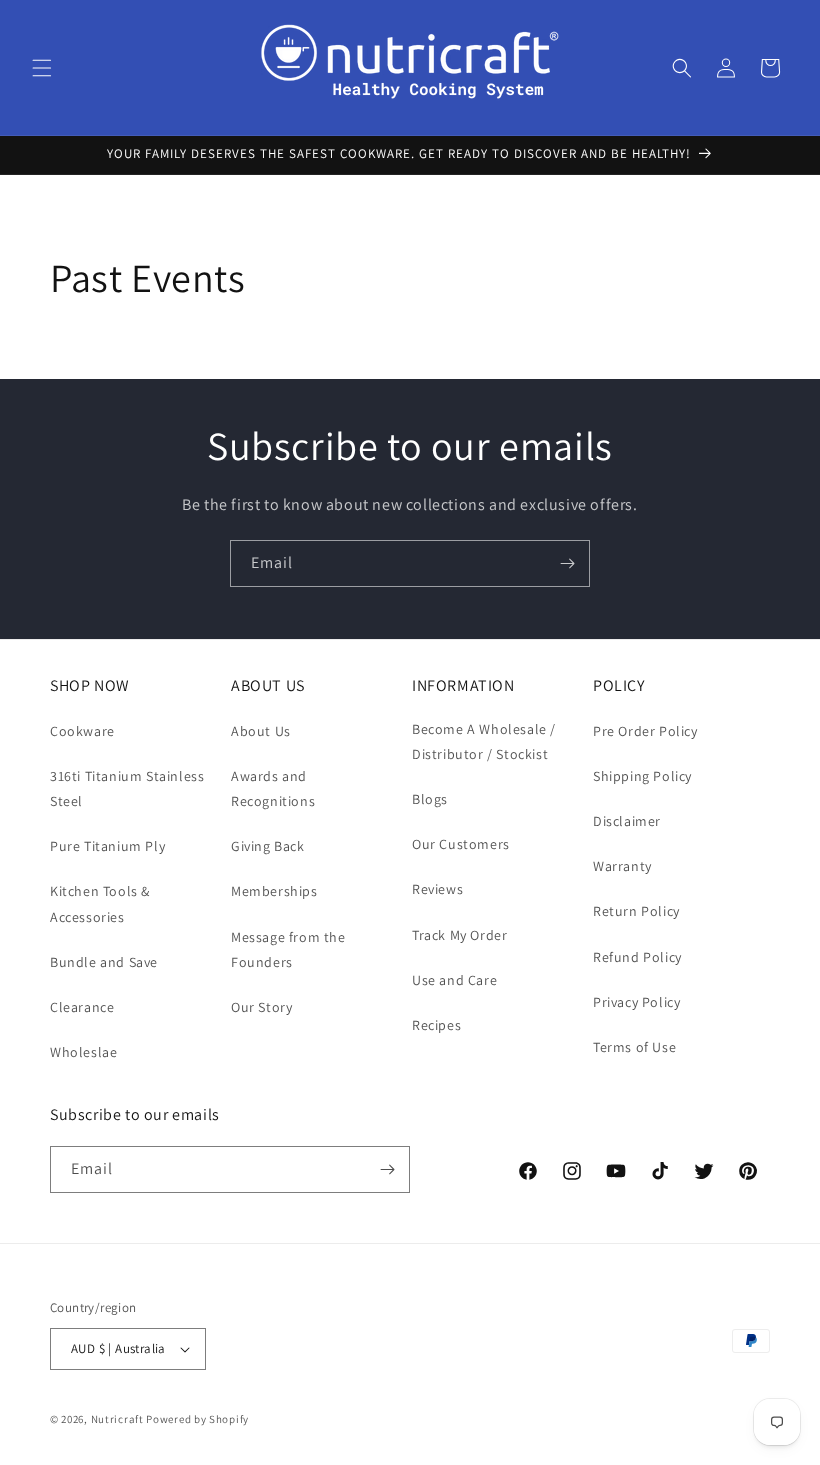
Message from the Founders (288, 949)
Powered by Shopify (197, 1419)
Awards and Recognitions (273, 788)
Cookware (82, 731)
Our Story (261, 1007)
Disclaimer (627, 821)
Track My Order (459, 935)
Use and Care (454, 980)
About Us (261, 731)
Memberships (274, 891)
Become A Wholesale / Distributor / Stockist (484, 741)
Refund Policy (637, 957)
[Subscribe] (567, 563)
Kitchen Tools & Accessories (100, 903)
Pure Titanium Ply (107, 846)
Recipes (436, 1025)
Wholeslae (83, 1052)
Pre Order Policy (645, 731)
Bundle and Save (104, 962)
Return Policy (636, 911)
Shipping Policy (642, 776)
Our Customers (461, 844)
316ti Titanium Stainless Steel (127, 788)
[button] (42, 68)
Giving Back (268, 846)
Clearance (82, 1007)
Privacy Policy (636, 1002)
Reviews (437, 889)
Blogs (430, 799)
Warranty (622, 866)
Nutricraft (117, 1419)
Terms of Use (634, 1047)
